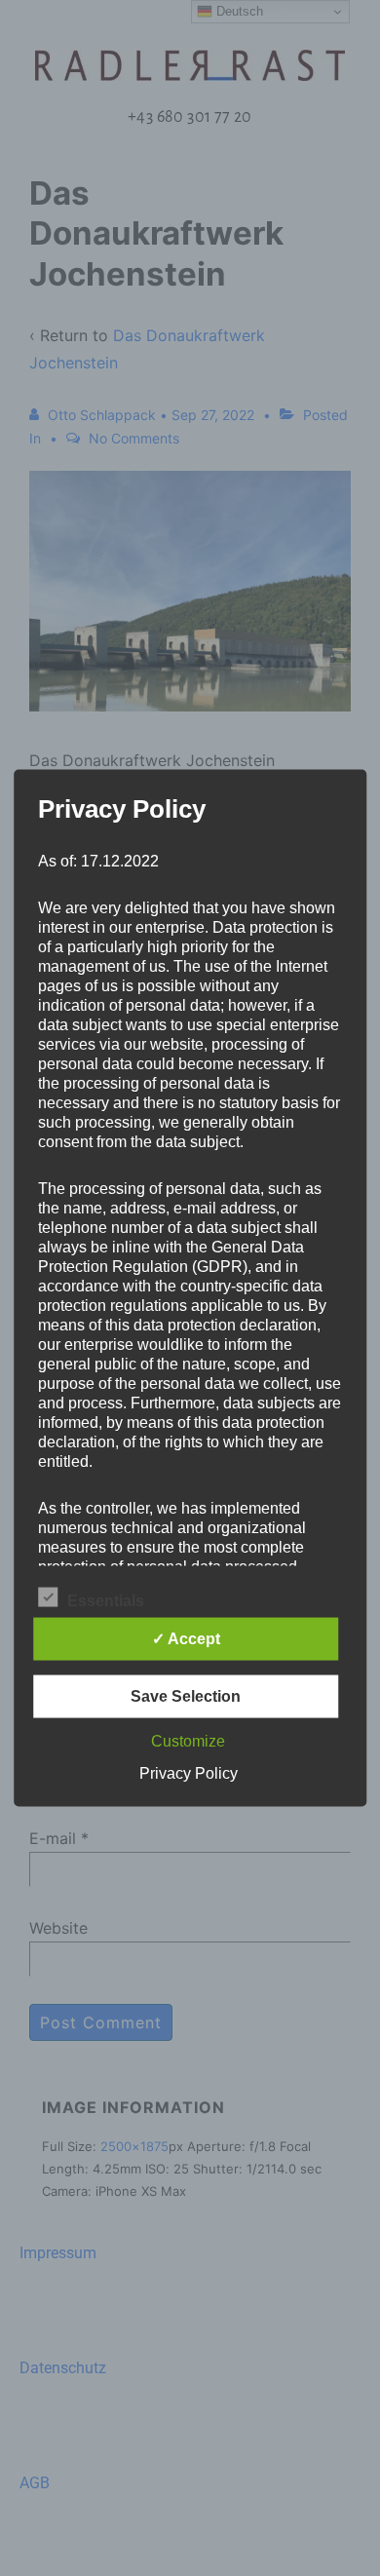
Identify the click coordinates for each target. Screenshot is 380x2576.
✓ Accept (186, 1639)
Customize (188, 1741)
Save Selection (186, 1696)
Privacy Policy (189, 1773)
